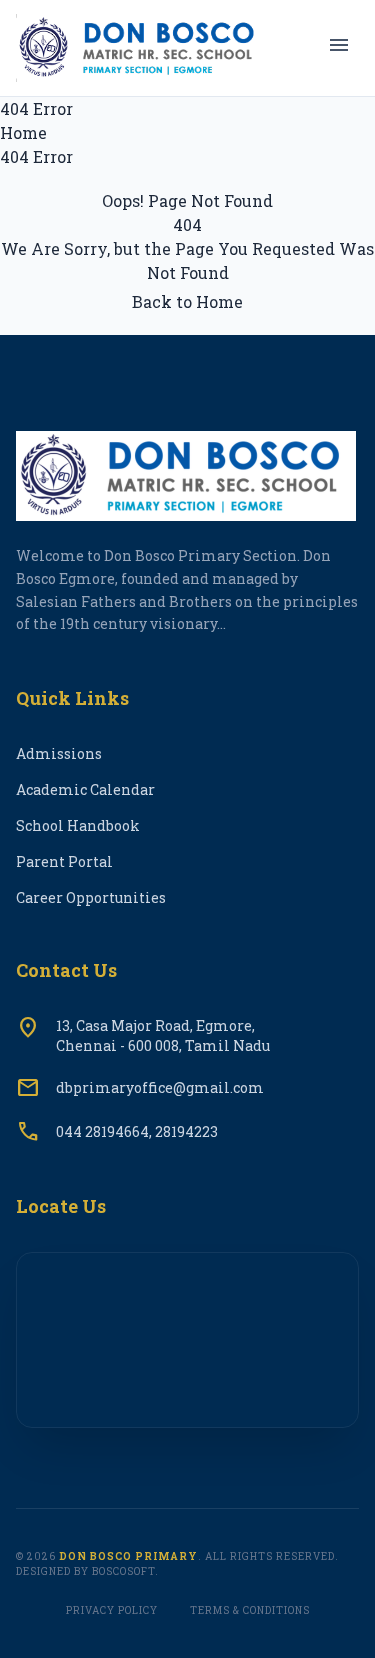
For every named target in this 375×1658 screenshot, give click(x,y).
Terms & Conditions (250, 1610)
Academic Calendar (85, 789)
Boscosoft (123, 1571)
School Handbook (78, 825)
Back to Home (187, 301)
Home (23, 132)
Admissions (59, 753)
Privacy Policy (112, 1610)
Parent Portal (64, 861)
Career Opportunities (91, 897)
